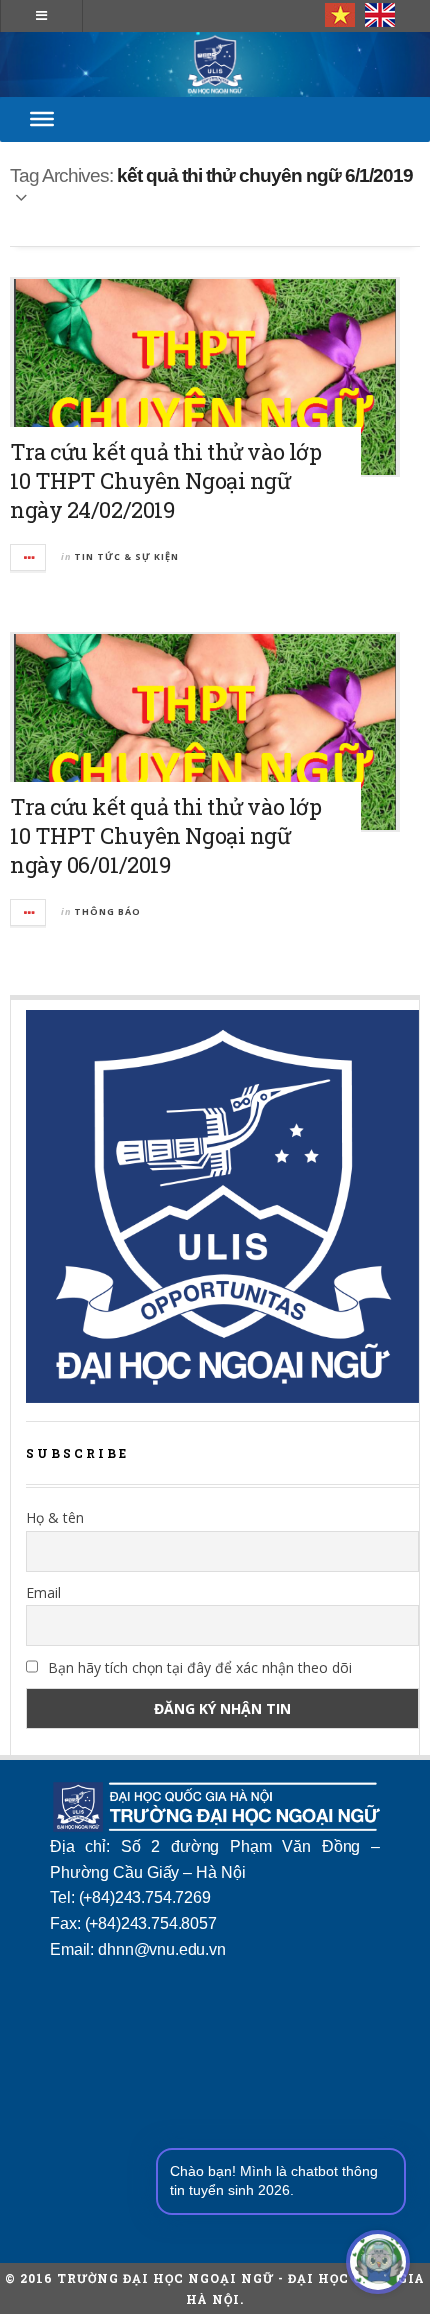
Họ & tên (55, 1517)
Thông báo (107, 911)
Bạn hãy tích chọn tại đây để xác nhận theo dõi (198, 1667)
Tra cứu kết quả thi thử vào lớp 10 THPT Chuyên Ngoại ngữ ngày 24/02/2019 (165, 480)
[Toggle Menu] (42, 119)
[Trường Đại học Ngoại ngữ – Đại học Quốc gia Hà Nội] (215, 64)
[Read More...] (29, 557)
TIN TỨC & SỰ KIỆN (126, 556)
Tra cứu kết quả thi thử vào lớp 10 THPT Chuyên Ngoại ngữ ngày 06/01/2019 (165, 835)
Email (43, 1592)
